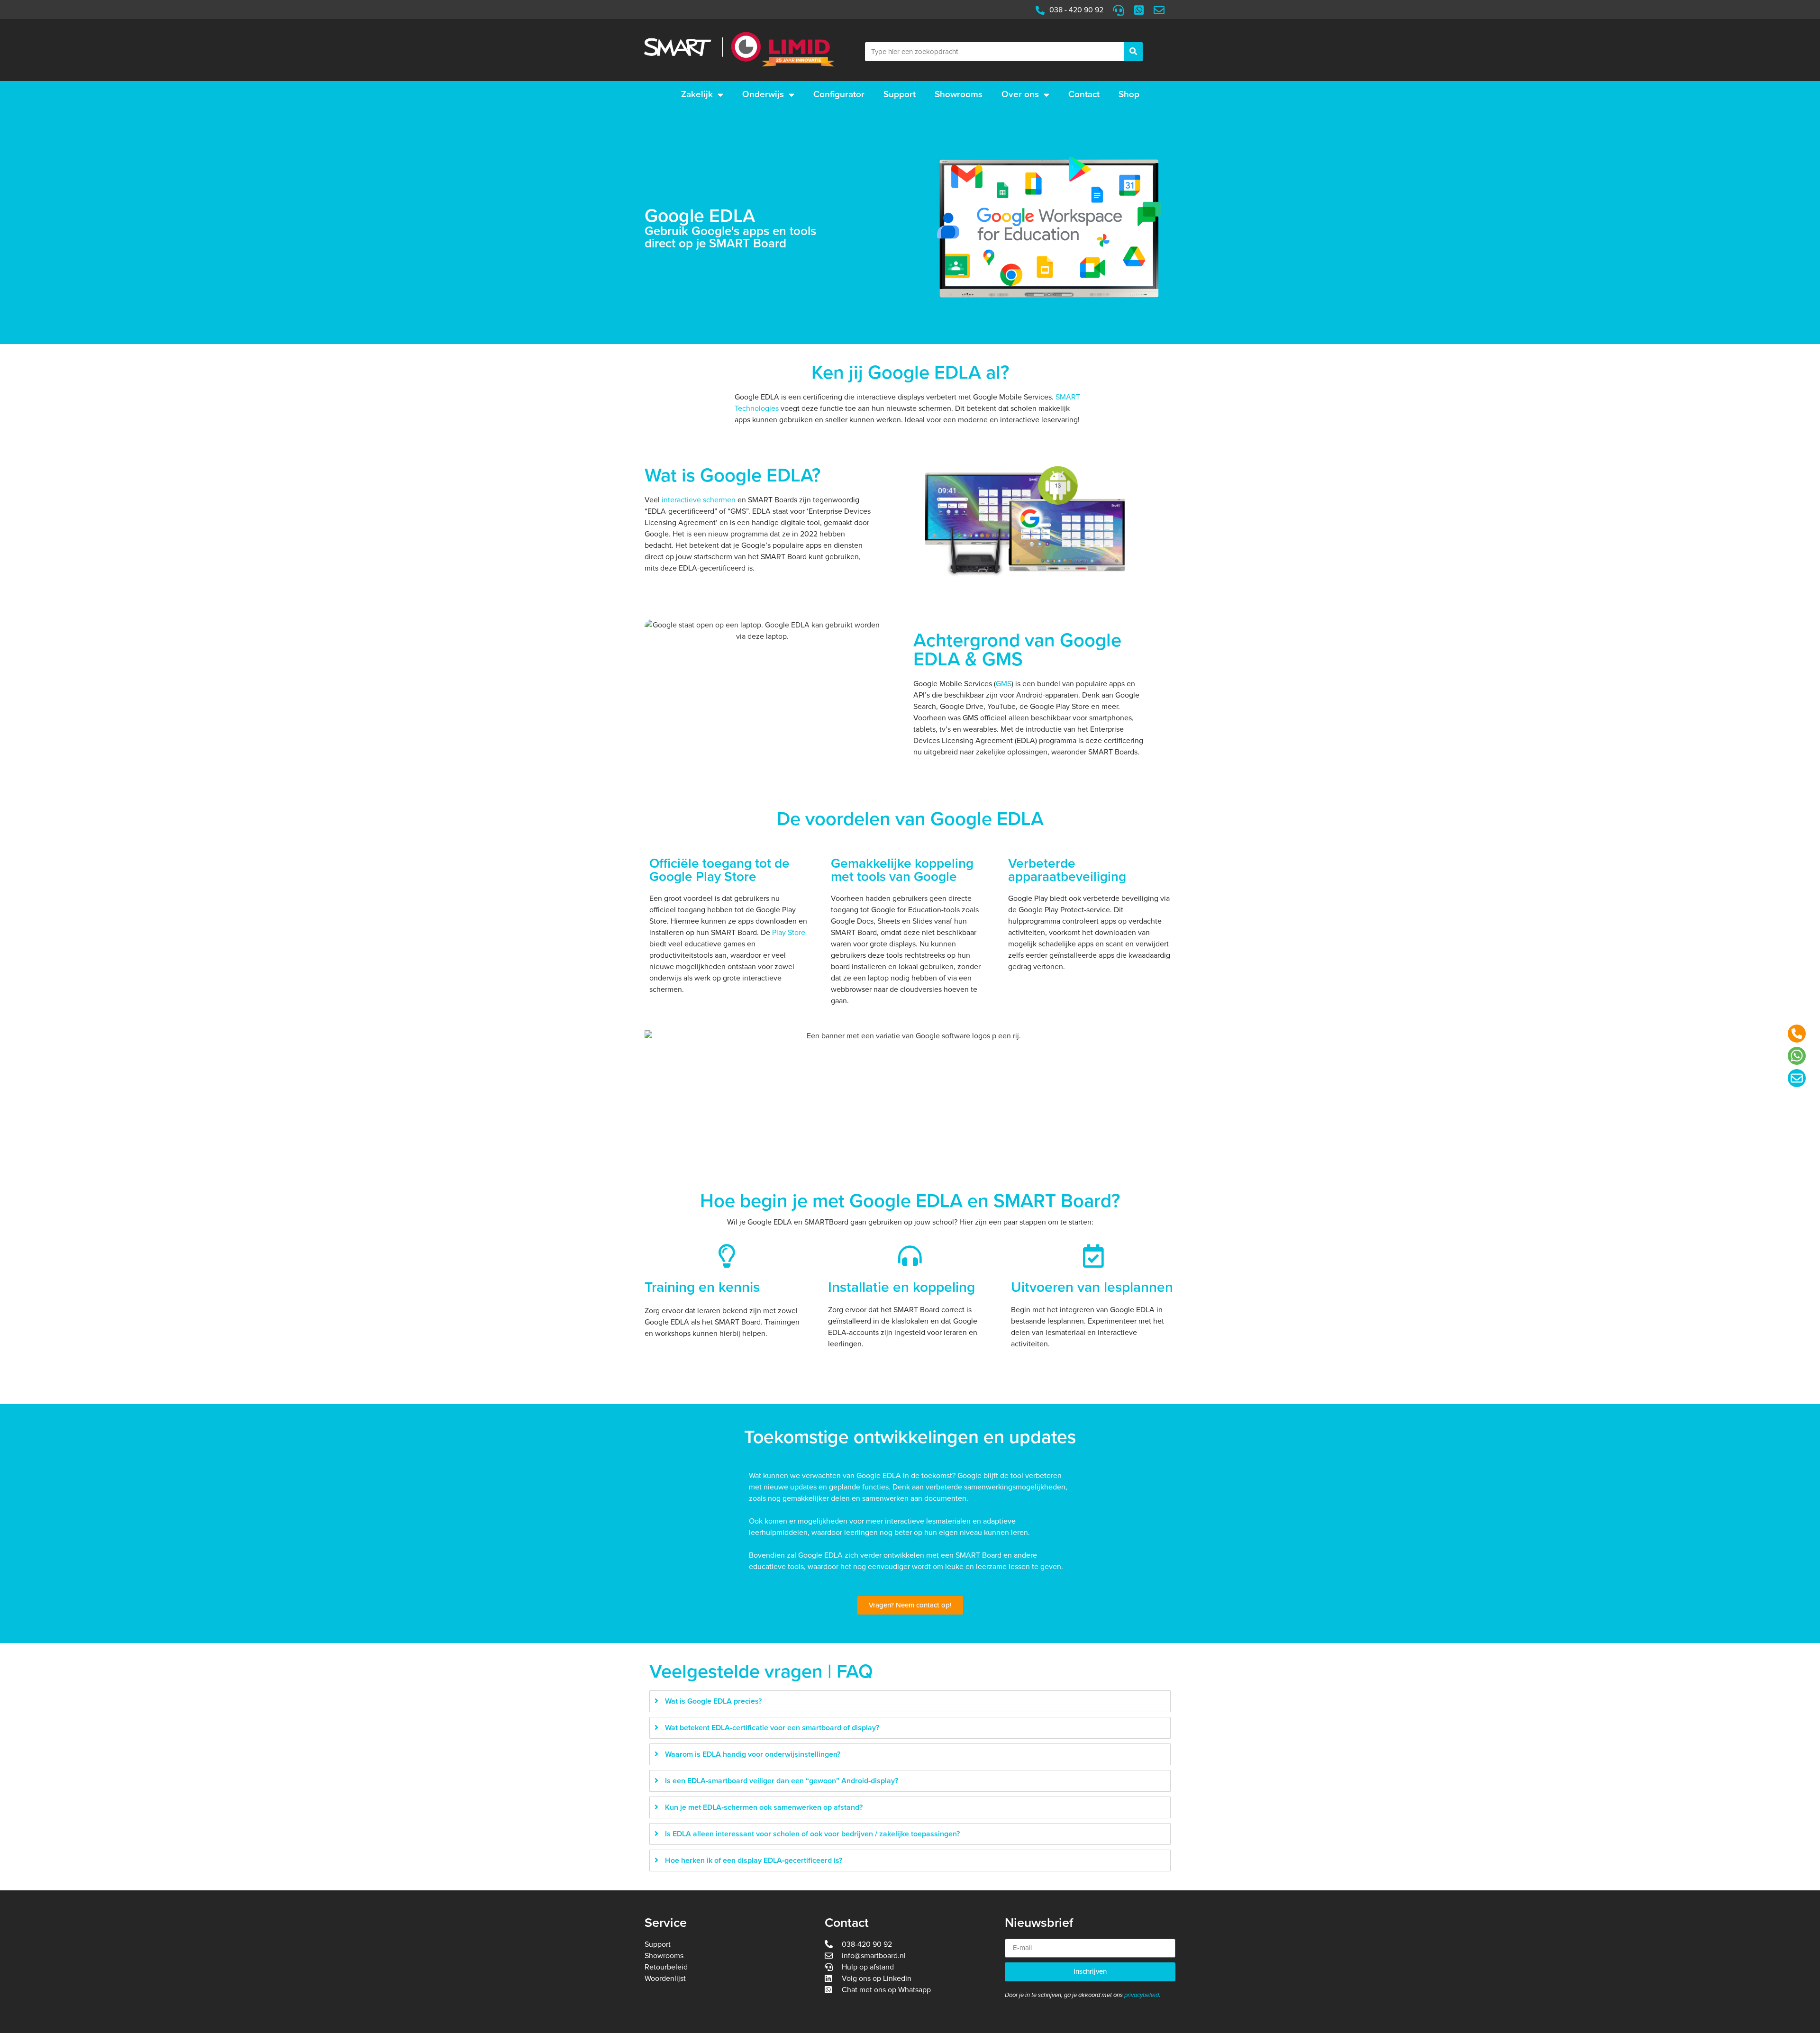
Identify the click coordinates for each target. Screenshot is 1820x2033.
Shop (1129, 94)
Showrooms (959, 94)
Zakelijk (697, 94)
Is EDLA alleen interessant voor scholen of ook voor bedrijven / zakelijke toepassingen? (812, 1834)
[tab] (910, 1701)
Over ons (1020, 94)
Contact (1084, 94)
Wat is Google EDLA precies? (713, 1701)
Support (900, 94)
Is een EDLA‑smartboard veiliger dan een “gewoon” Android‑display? (782, 1781)
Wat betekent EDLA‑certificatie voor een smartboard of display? (772, 1728)
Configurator (839, 94)
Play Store (789, 933)
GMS (1004, 684)
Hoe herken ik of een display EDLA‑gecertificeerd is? (754, 1861)
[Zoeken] (1133, 52)
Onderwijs (763, 94)
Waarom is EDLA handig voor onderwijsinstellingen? (753, 1754)
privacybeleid (1142, 1995)
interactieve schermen (699, 500)
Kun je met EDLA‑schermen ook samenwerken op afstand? (764, 1807)
